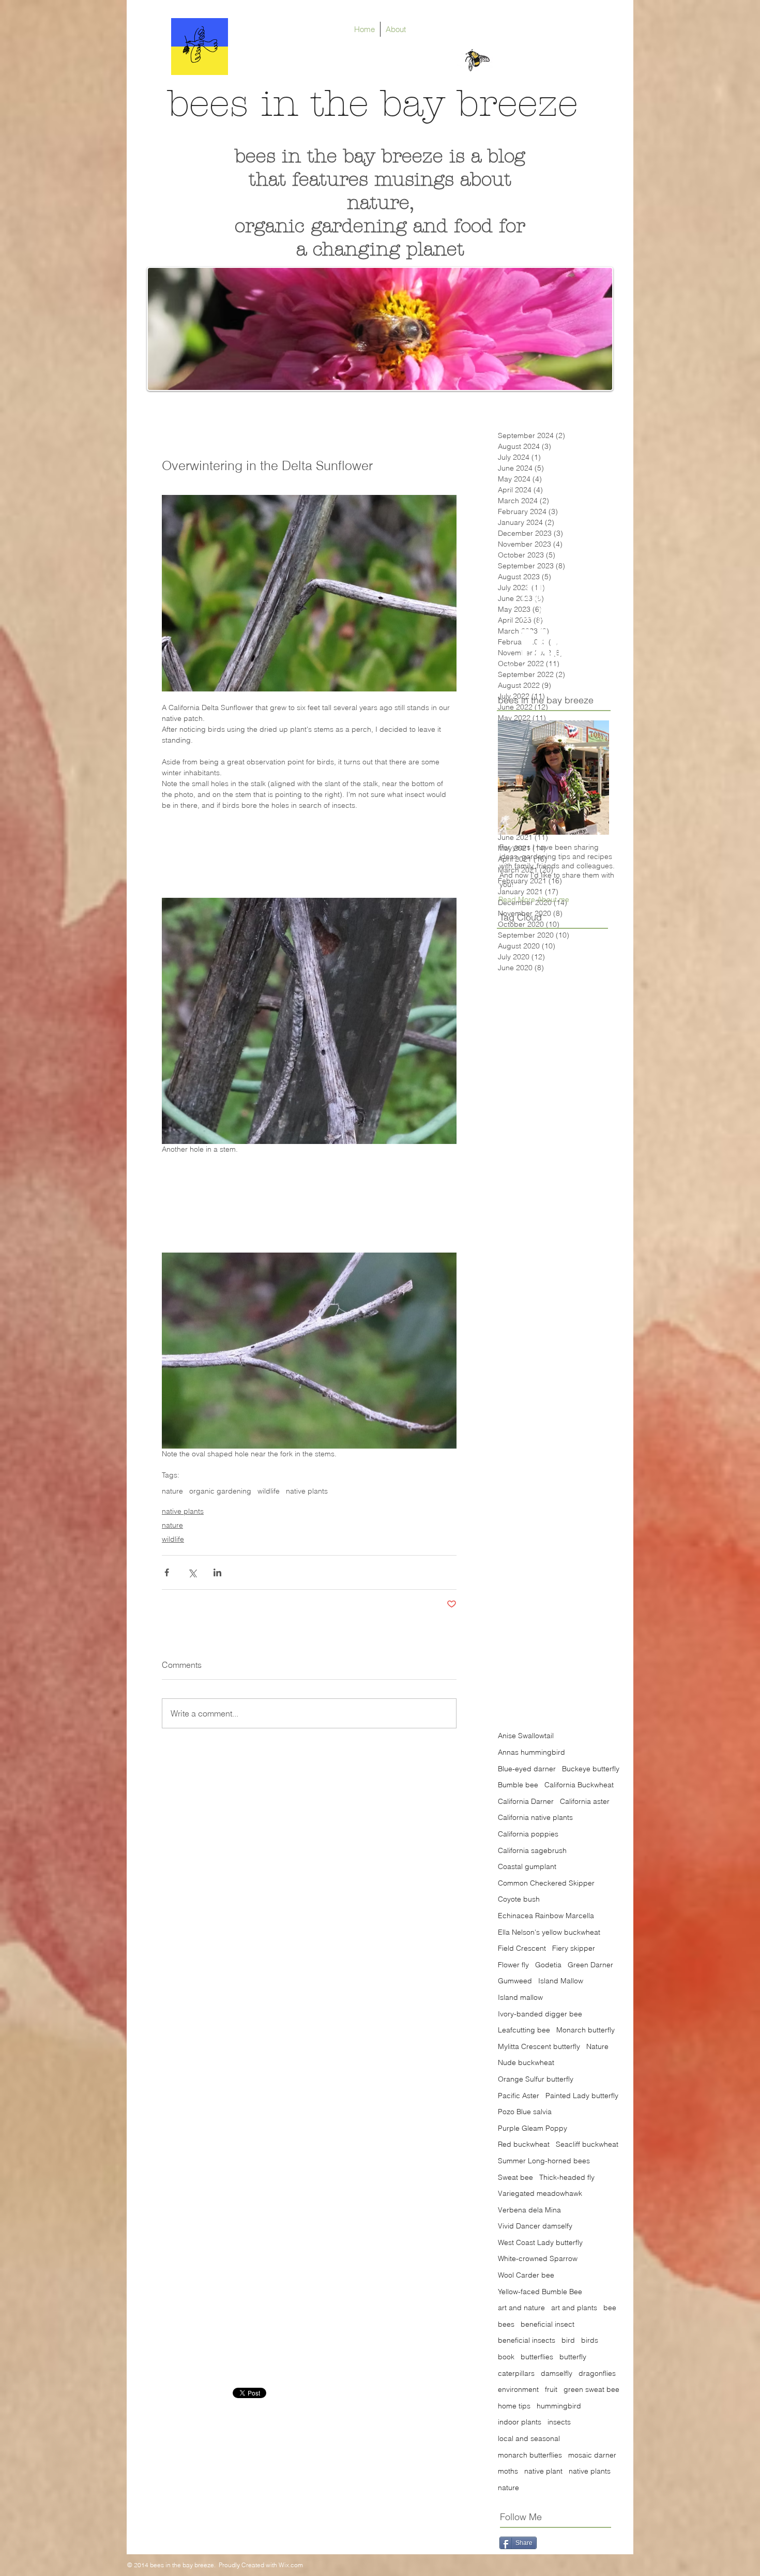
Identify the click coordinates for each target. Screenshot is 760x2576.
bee (610, 2308)
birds (590, 2340)
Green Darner (590, 1965)
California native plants (535, 1817)
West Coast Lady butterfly (540, 2242)
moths (508, 2471)
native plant (543, 2471)
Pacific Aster (519, 2096)
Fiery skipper (574, 1948)
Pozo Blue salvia (525, 2112)
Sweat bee (515, 2177)
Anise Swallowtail (526, 1736)
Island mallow (520, 1997)
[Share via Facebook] (167, 1572)
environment (518, 2389)
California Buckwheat (579, 1785)
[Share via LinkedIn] (217, 1572)
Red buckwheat (524, 2144)
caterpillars (516, 2373)
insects (559, 2422)
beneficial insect (548, 2324)
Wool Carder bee (526, 2275)
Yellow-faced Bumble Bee (540, 2292)
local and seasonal (529, 2438)
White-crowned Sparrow (538, 2258)
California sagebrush (532, 1850)
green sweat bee (591, 2389)
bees (506, 2324)
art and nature (521, 2308)
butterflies (537, 2357)
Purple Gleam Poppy (533, 2128)
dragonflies (597, 2373)
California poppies (528, 1834)
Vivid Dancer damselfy (535, 2226)
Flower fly (513, 1965)
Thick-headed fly (567, 2177)
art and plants (574, 2308)
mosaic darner (592, 2455)
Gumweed (515, 1981)
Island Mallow (561, 1981)
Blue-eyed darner (527, 1769)
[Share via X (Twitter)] (192, 1572)
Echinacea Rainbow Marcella (546, 1916)
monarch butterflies (530, 2455)
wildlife (269, 1491)
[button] (534, 899)
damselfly (557, 2373)
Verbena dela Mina (529, 2210)
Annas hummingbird (531, 1752)
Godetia (548, 1965)
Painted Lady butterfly (582, 2096)
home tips (514, 2406)
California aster (585, 1801)
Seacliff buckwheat (587, 2144)
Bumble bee (518, 1785)
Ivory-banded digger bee (540, 2014)
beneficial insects (527, 2340)
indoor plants (520, 2422)
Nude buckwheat (526, 2062)
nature (172, 1491)
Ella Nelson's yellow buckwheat (549, 1932)
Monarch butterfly (586, 2030)
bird (568, 2340)
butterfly (573, 2357)
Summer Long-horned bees (544, 2161)
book (506, 2357)
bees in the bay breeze (373, 104)
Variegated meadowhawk (540, 2193)
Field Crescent (522, 1948)
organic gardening (220, 1491)
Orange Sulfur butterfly (536, 2079)
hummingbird (559, 2406)
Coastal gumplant (527, 1866)
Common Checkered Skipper (546, 1883)
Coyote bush (519, 1899)
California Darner (526, 1801)
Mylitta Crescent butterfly (539, 2046)
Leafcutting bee (524, 2030)
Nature (597, 2046)
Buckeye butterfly (591, 1769)
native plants (307, 1491)
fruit (551, 2389)
